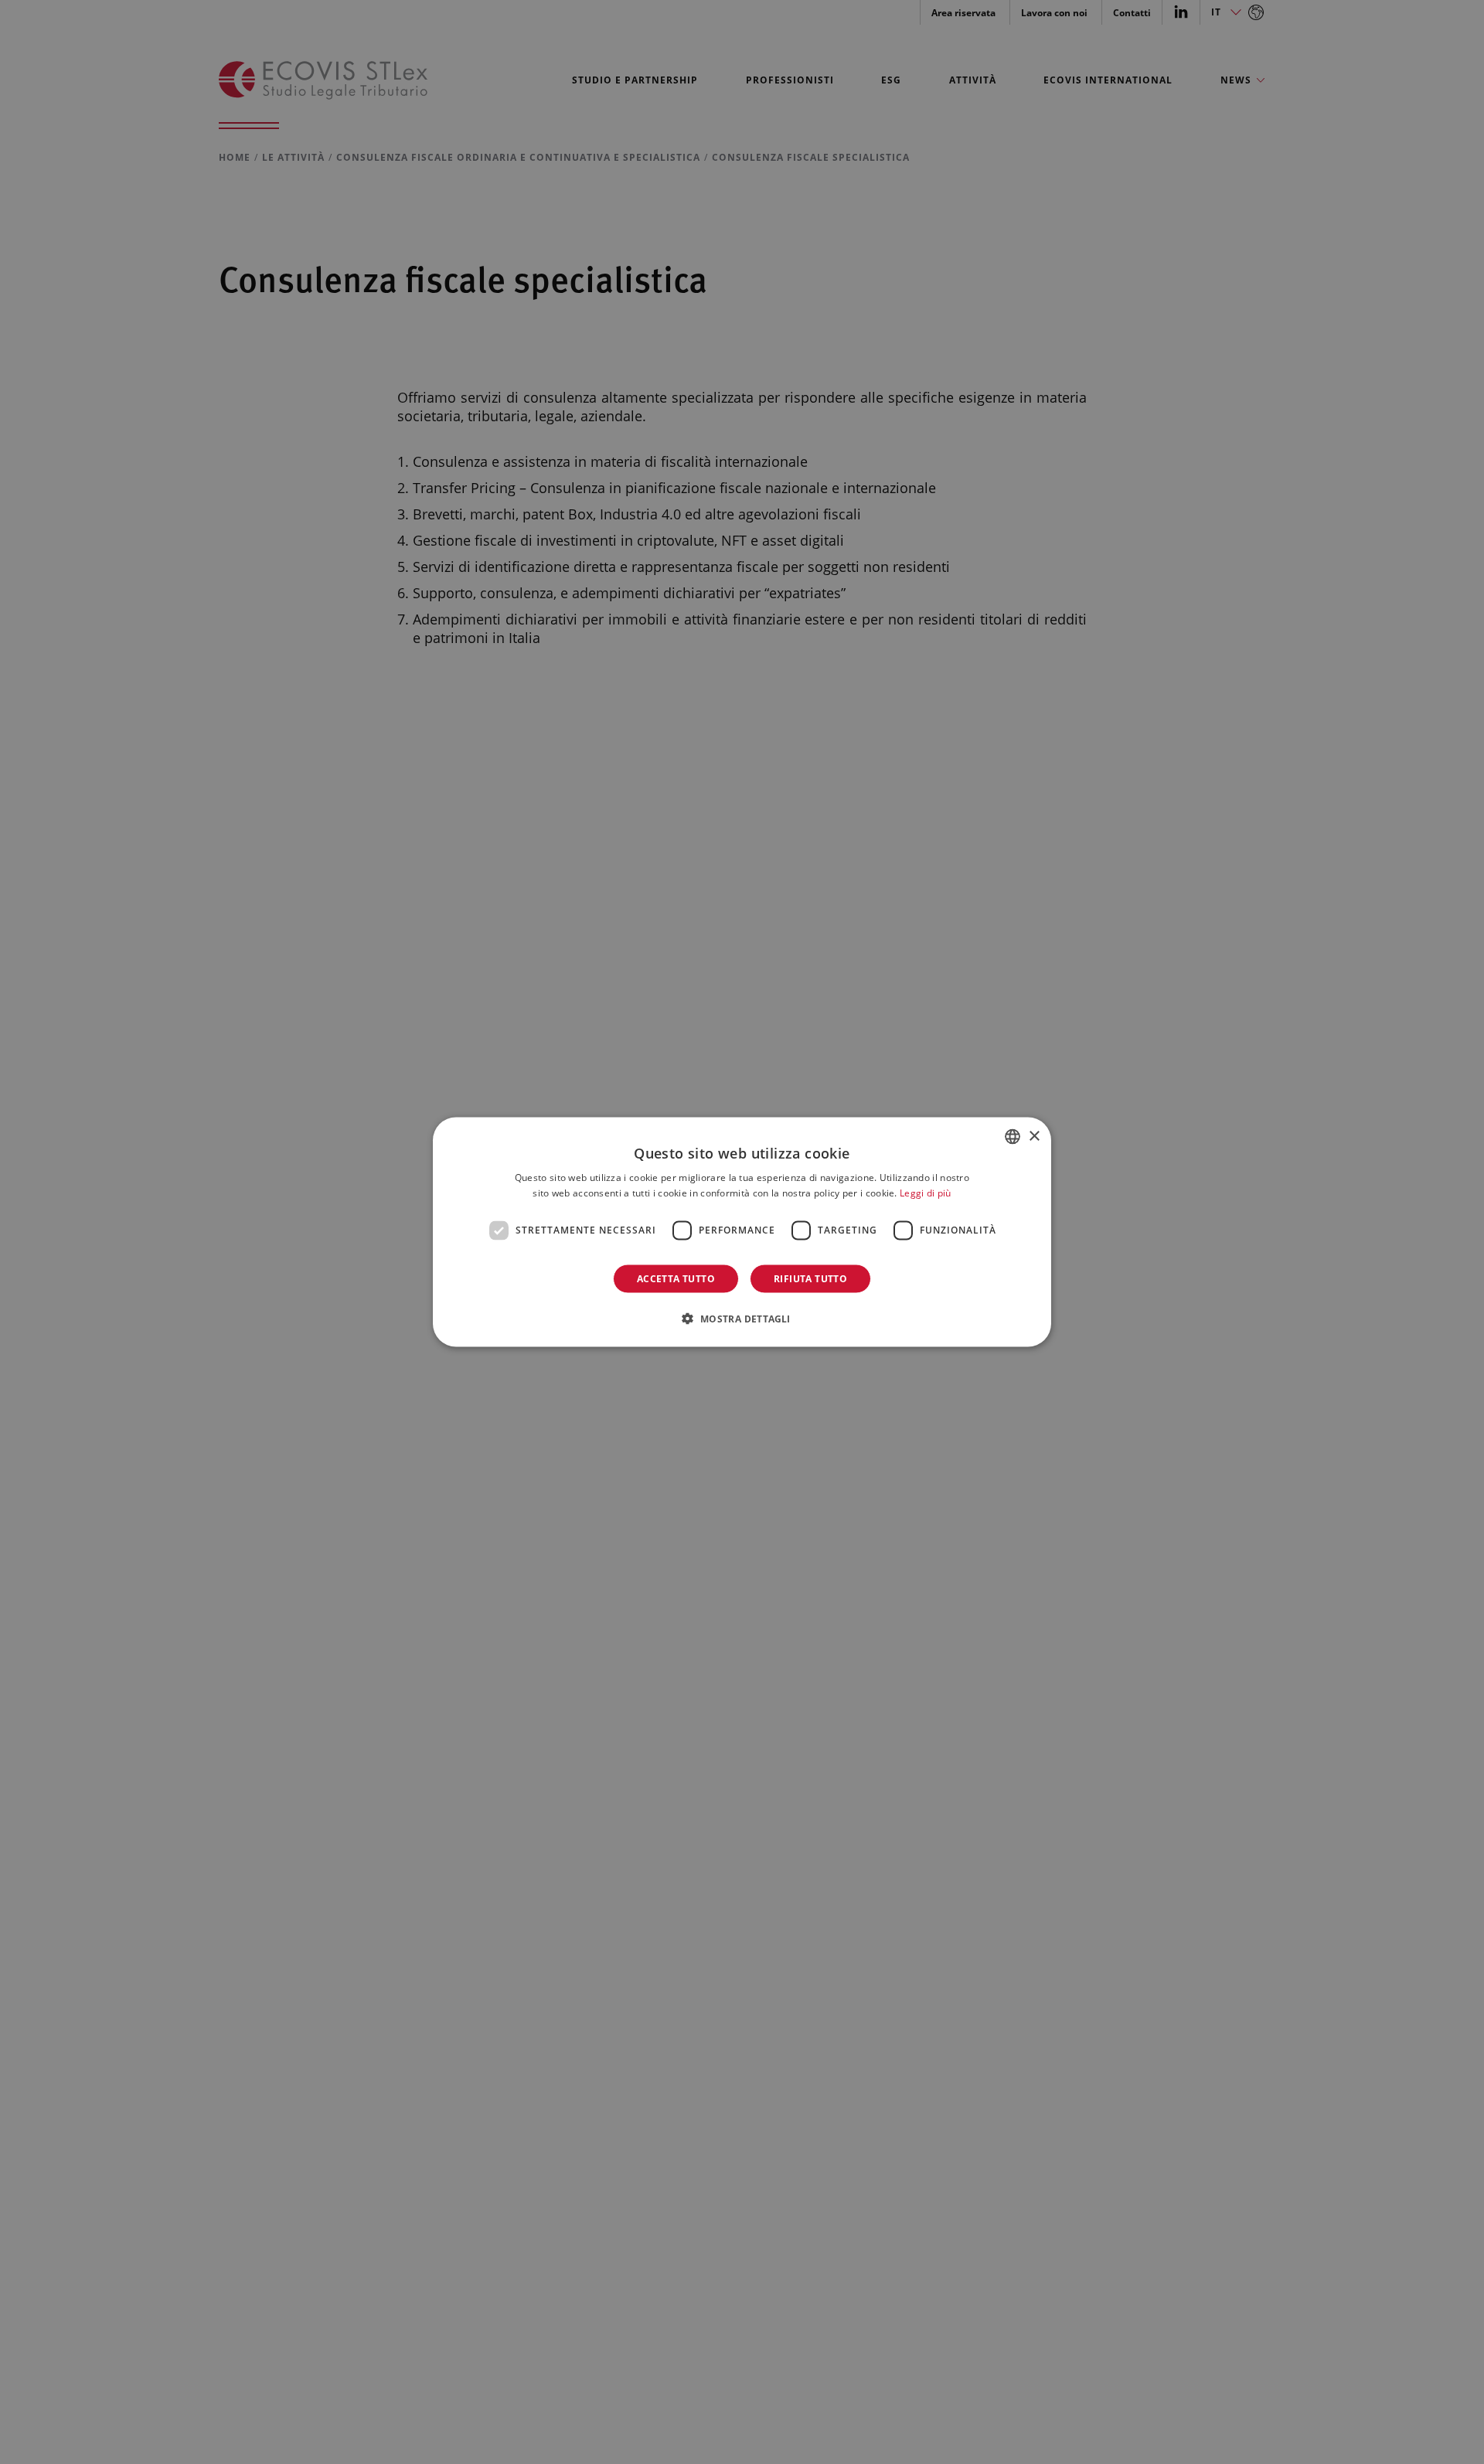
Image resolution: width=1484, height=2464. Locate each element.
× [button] (1034, 1136)
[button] (742, 1318)
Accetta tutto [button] (676, 1278)
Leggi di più (926, 1193)
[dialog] (742, 1232)
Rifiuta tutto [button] (810, 1278)
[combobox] (1013, 1137)
